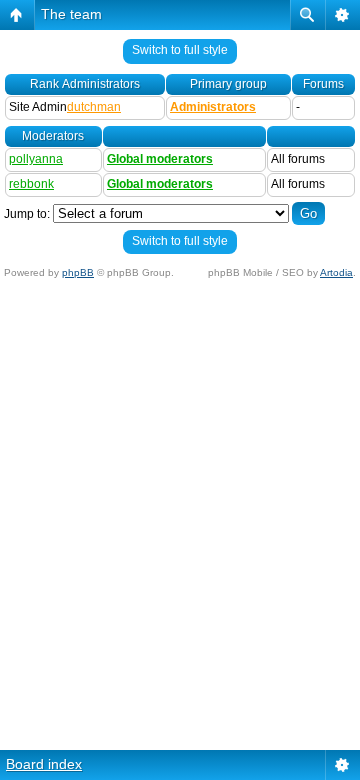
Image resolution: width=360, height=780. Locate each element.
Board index (44, 764)
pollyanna (36, 159)
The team (71, 14)
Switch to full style (180, 50)
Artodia (336, 272)
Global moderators (160, 159)
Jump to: (27, 214)
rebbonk (31, 184)
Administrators (213, 107)
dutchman (94, 107)
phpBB (78, 272)
